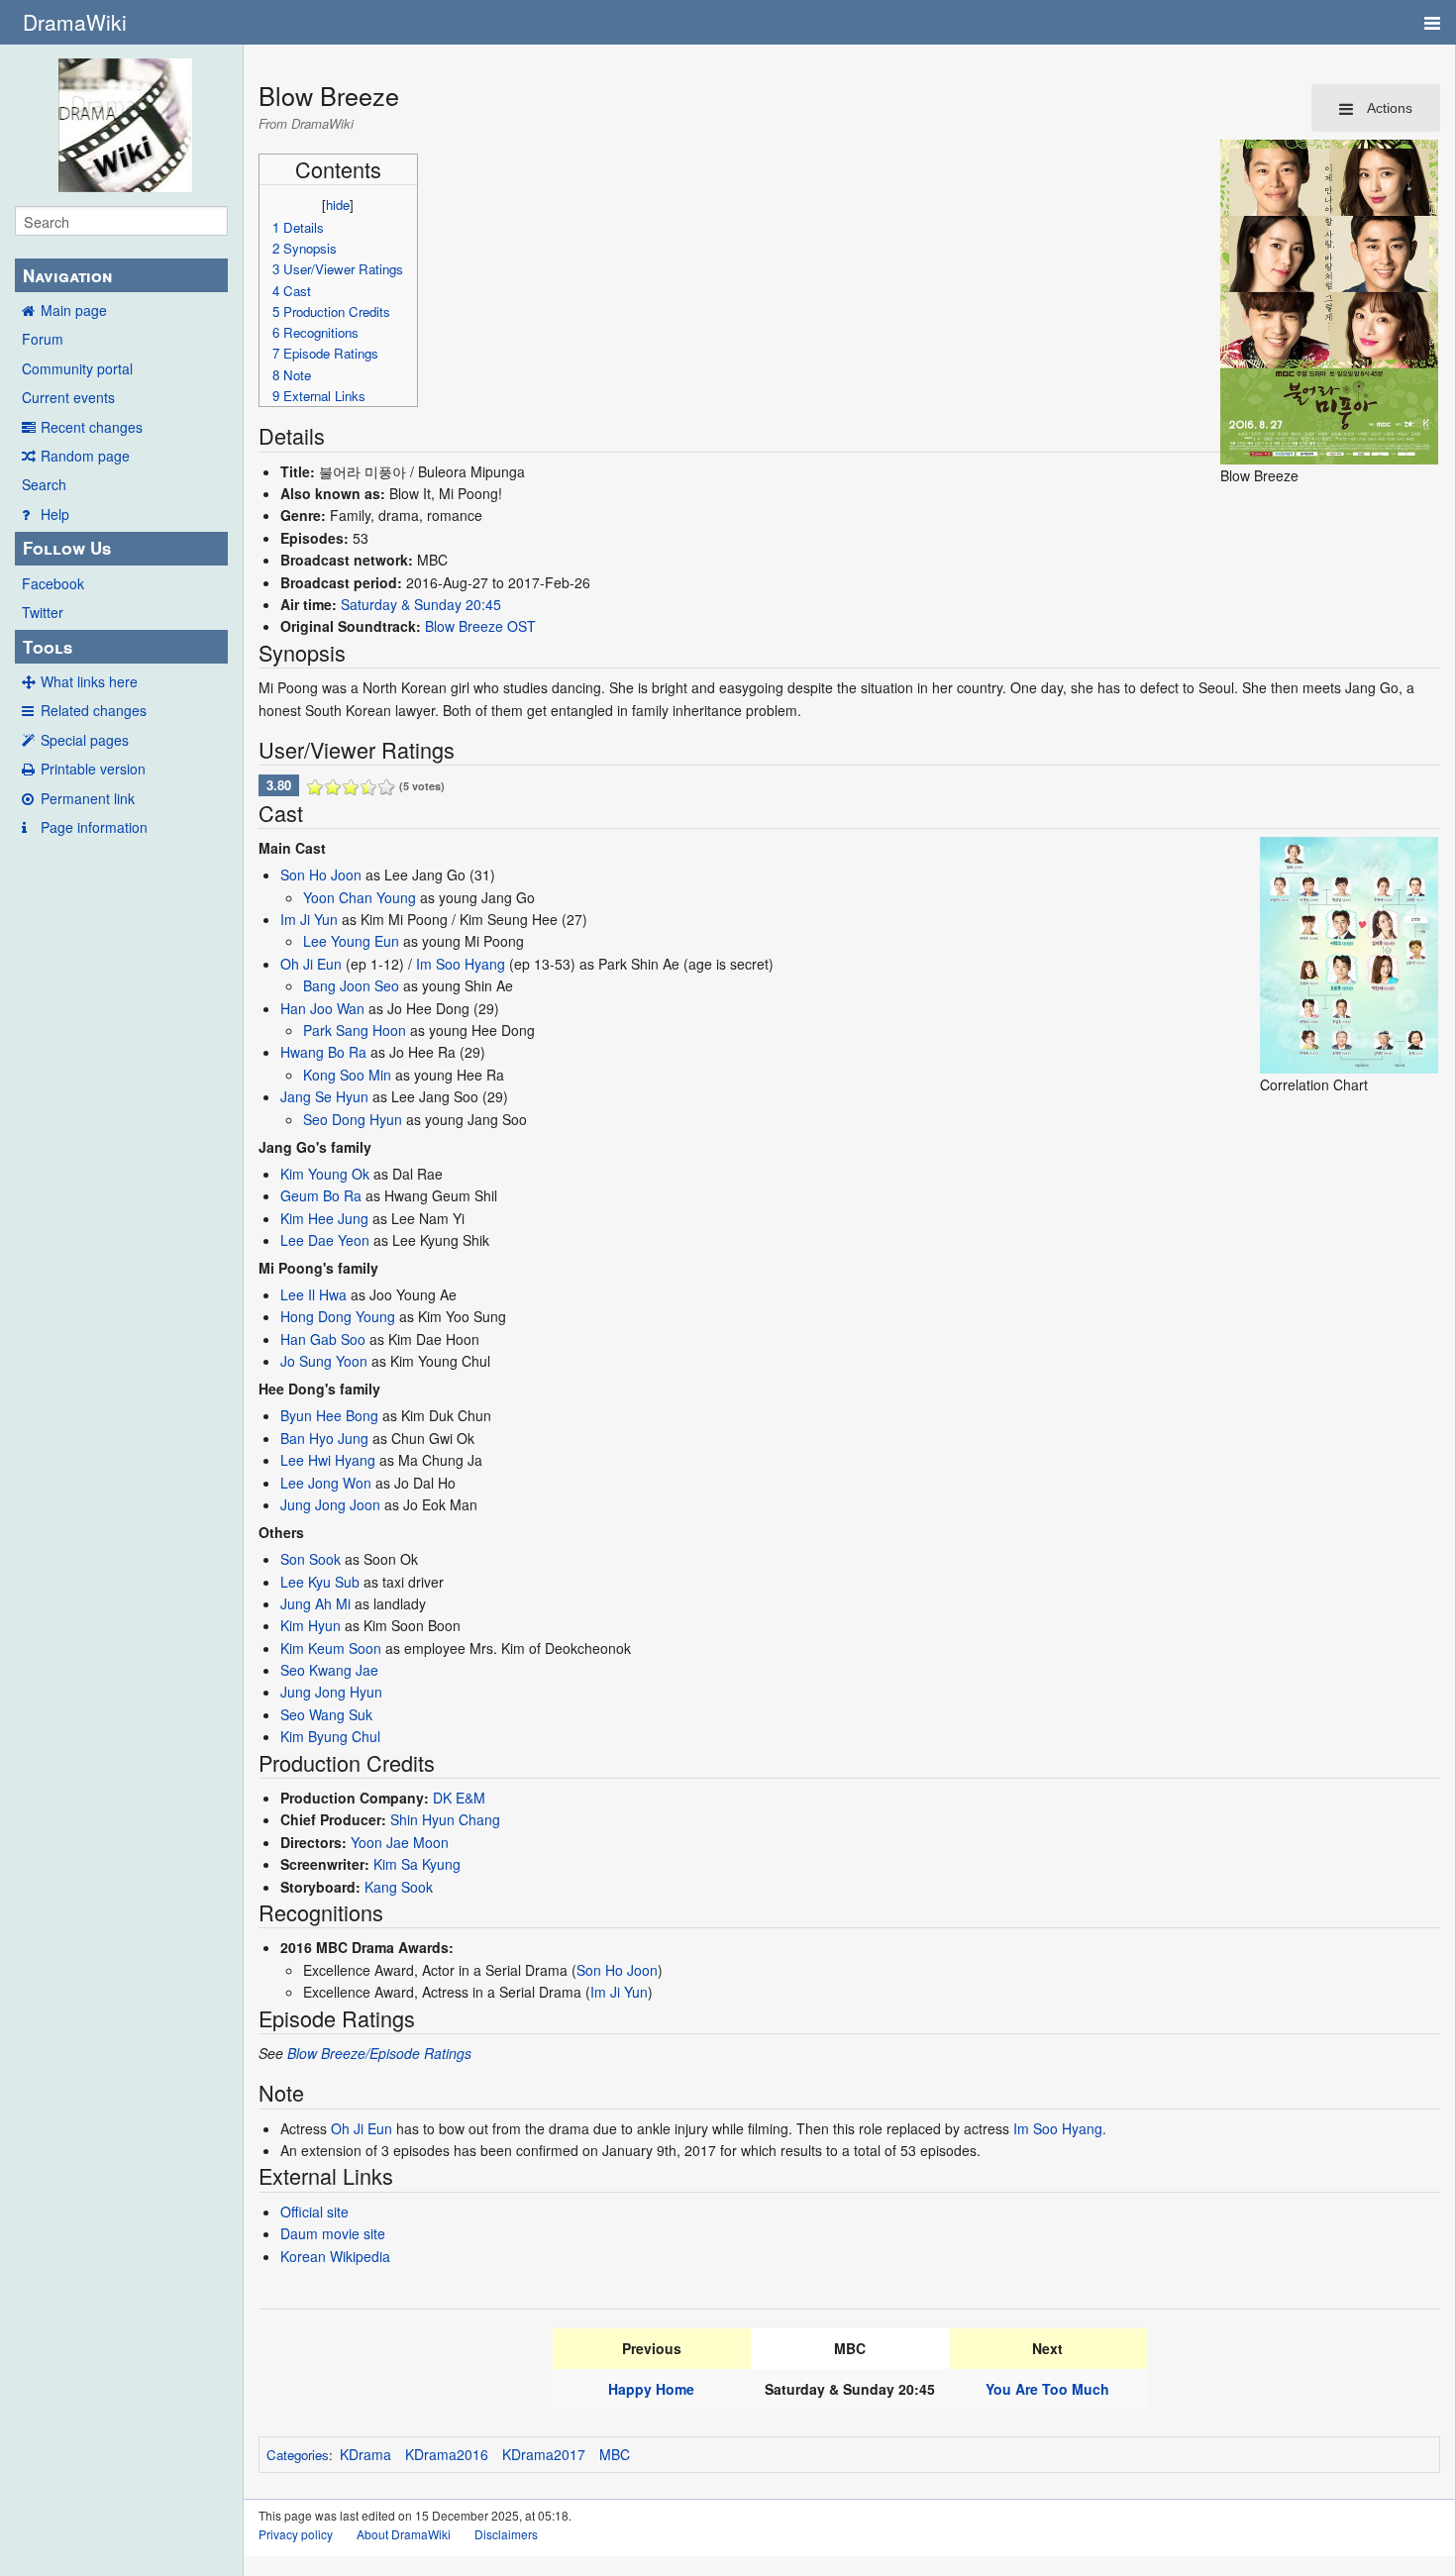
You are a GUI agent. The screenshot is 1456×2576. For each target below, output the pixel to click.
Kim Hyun (311, 1625)
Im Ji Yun (309, 919)
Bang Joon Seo (351, 985)
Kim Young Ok (325, 1174)
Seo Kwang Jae (329, 1670)
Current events (68, 397)
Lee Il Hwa (313, 1294)
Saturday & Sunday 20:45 (421, 604)
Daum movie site (333, 2233)
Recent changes (92, 427)
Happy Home (651, 2389)
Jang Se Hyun (324, 1096)
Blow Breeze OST (480, 626)
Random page (85, 456)
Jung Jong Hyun (331, 1692)
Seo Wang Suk (326, 1714)
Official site (314, 2212)
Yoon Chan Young (360, 897)
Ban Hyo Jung (324, 1438)
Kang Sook (399, 1887)
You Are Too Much (1047, 2389)
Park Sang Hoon (355, 1030)
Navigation (67, 275)
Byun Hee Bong (329, 1415)
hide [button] (338, 205)
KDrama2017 (544, 2454)
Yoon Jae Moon (400, 1842)
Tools (48, 647)
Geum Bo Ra (321, 1195)
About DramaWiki (404, 2534)
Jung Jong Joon (330, 1504)
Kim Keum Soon (331, 1648)
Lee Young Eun (351, 941)
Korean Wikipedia (335, 2256)
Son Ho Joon (321, 875)
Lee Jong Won (326, 1483)
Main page (74, 310)
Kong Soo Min (347, 1075)
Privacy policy (296, 2534)
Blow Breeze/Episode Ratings (379, 2053)
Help (55, 514)
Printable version (93, 769)
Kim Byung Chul (330, 1736)
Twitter (43, 612)
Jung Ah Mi (315, 1603)
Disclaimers (506, 2534)
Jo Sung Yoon (324, 1361)
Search (44, 484)
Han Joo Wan (322, 1008)
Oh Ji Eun (311, 964)
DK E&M (459, 1798)
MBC (615, 2454)
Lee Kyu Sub (320, 1582)
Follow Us (67, 548)
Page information (94, 827)
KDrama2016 (447, 2454)
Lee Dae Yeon (325, 1240)
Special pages (85, 740)
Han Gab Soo (323, 1339)
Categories (298, 2455)
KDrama (365, 2454)
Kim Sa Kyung (417, 1864)
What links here (89, 681)
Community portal (77, 368)
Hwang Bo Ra (323, 1052)
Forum (43, 339)
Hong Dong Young (338, 1316)
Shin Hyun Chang (445, 1819)
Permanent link (88, 798)
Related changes (94, 710)
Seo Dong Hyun (353, 1119)
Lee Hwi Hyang (328, 1460)
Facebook (53, 583)
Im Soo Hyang (461, 964)
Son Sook (311, 1559)
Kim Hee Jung (324, 1218)
